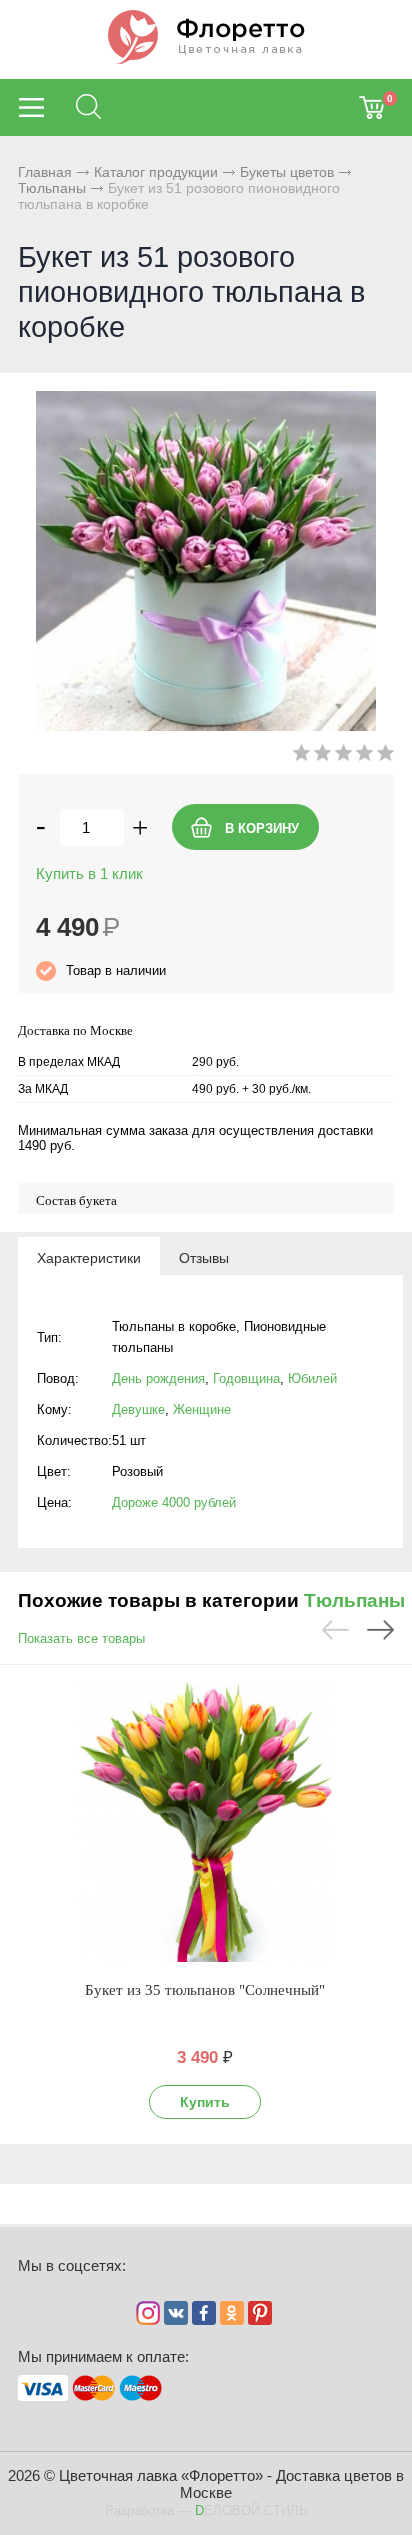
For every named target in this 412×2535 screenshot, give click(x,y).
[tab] (89, 1257)
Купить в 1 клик (89, 873)
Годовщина (246, 1378)
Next (380, 1630)
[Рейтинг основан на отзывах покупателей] (343, 756)
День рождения (158, 1378)
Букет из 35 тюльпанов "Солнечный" (205, 1990)
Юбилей (312, 1378)
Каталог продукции (156, 172)
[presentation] (89, 1257)
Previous (335, 1630)
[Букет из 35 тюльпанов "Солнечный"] (205, 1822)
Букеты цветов (287, 172)
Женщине (202, 1409)
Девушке (138, 1409)
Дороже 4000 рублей (174, 1502)
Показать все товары (81, 1638)
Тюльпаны (52, 188)
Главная (45, 172)
